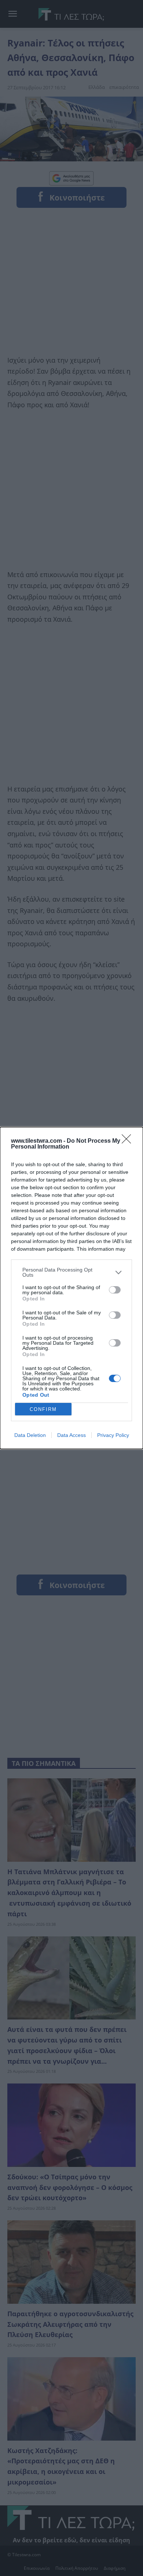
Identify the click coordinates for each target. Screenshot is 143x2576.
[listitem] (71, 1272)
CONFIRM (43, 1409)
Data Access (71, 1435)
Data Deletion (30, 1435)
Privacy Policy (113, 1435)
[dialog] (71, 1288)
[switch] (115, 1290)
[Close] (129, 1141)
